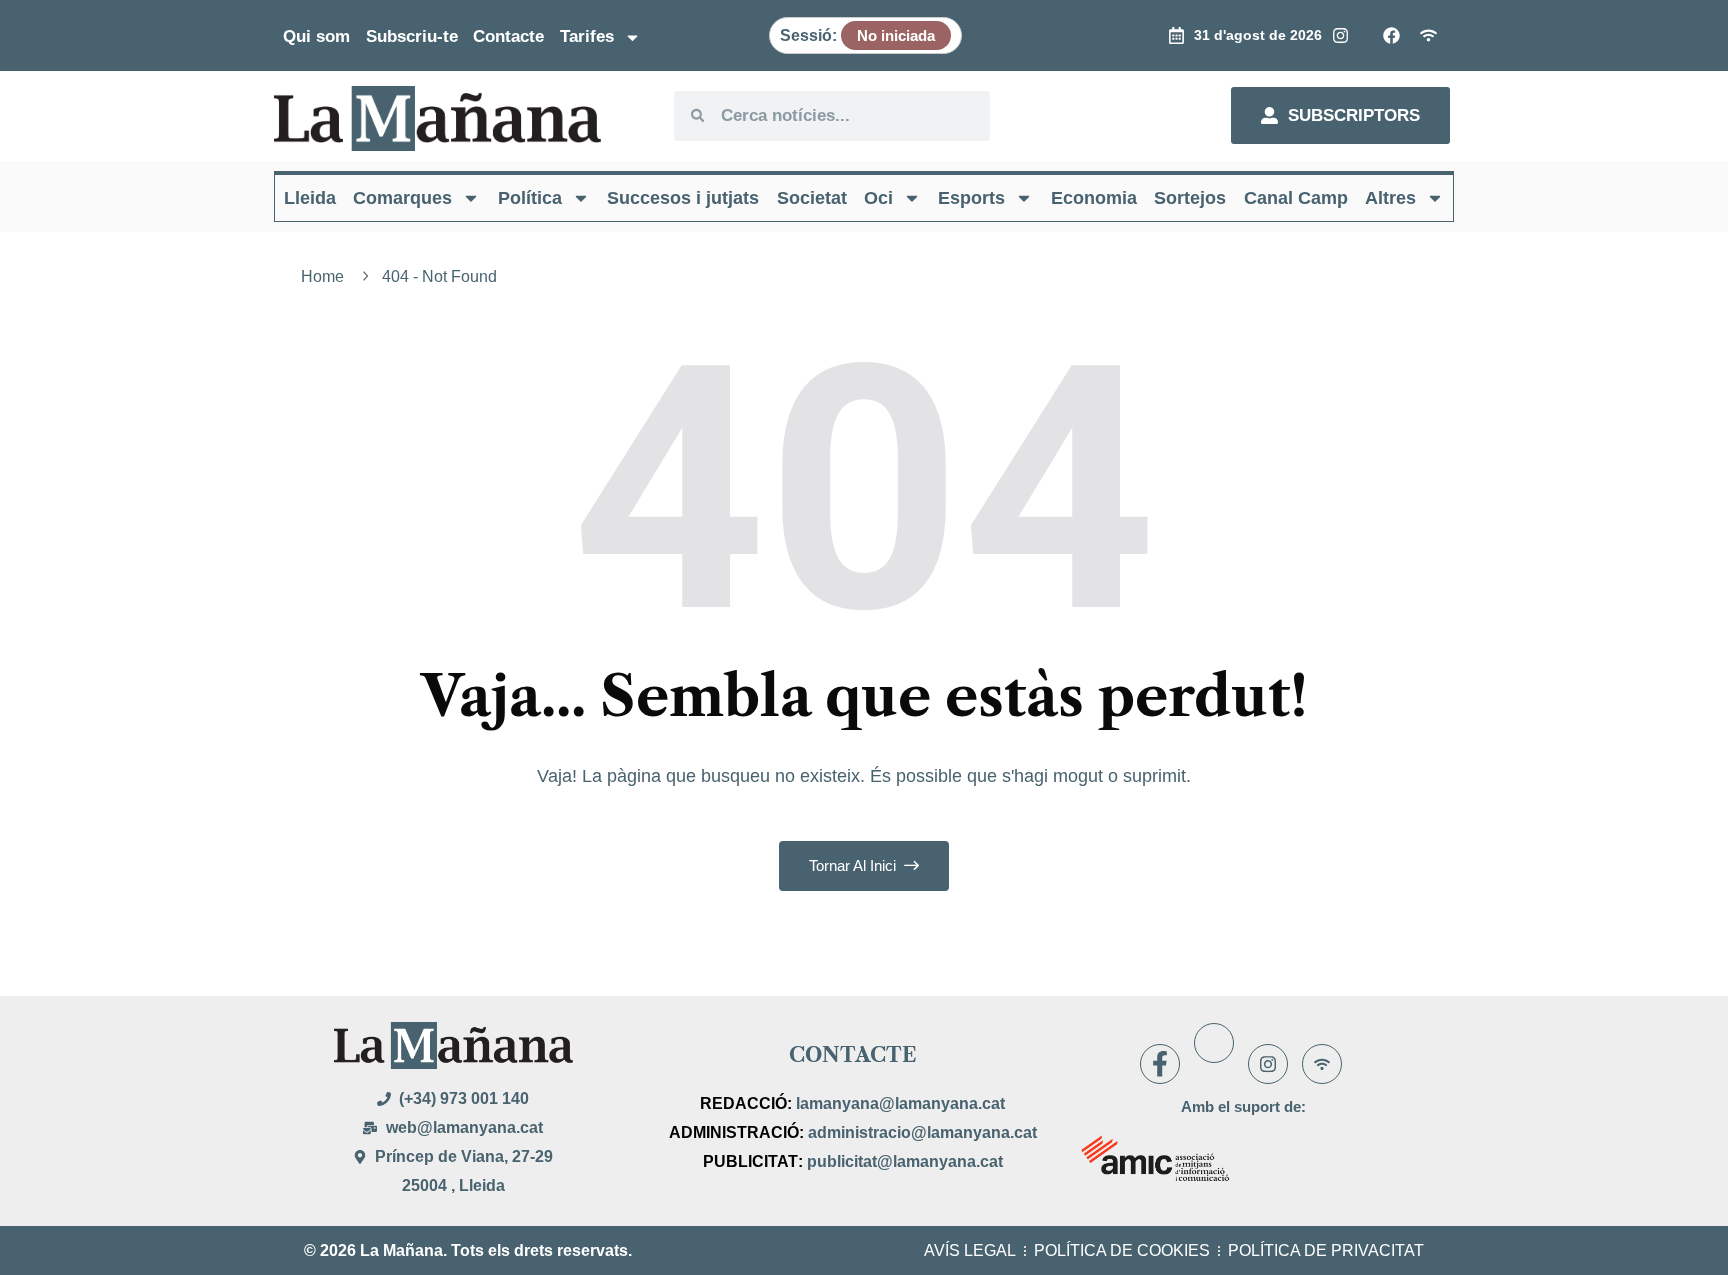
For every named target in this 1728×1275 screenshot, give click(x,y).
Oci (878, 198)
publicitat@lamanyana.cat (905, 1161)
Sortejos (1190, 198)
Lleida (310, 198)
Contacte (508, 36)
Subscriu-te (412, 36)
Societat (812, 198)
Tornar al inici (854, 865)
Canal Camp (1296, 198)
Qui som (316, 36)
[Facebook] (1160, 1064)
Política (530, 198)
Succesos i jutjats (683, 198)
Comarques (402, 198)
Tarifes (587, 36)
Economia (1094, 198)
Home (326, 276)
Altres (1390, 198)
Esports (971, 198)
